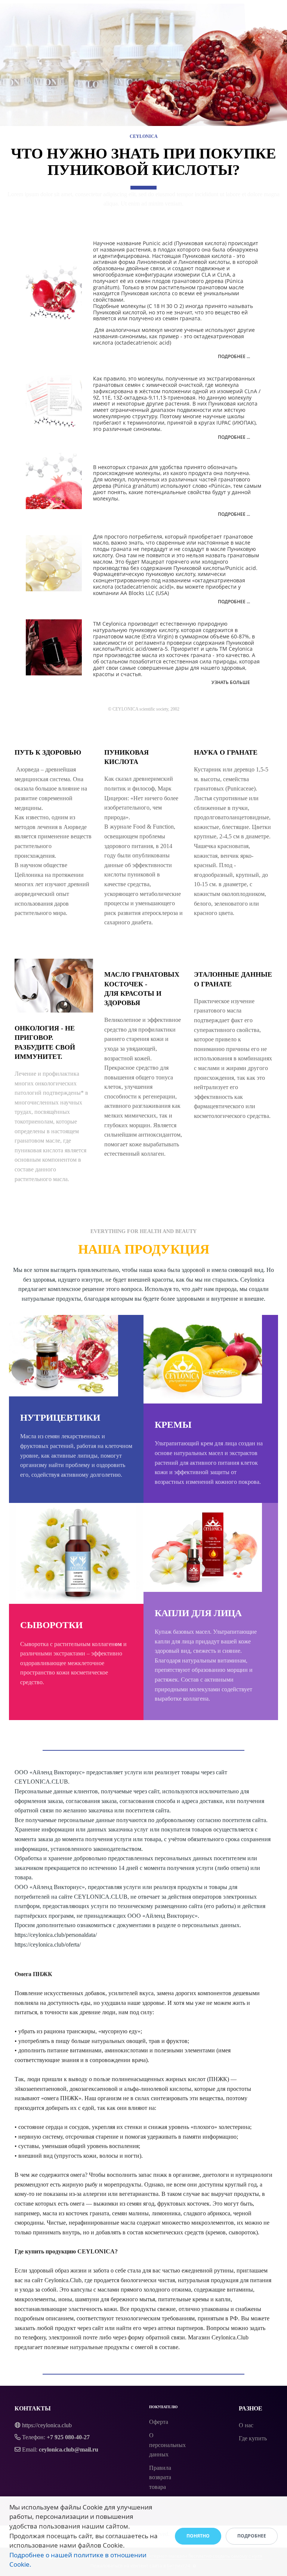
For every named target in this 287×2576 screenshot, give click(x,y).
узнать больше (231, 682)
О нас (246, 2425)
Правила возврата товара (160, 2477)
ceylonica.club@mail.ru (69, 2449)
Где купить (253, 2438)
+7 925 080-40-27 (68, 2437)
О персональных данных (167, 2445)
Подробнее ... (234, 356)
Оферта (159, 2422)
